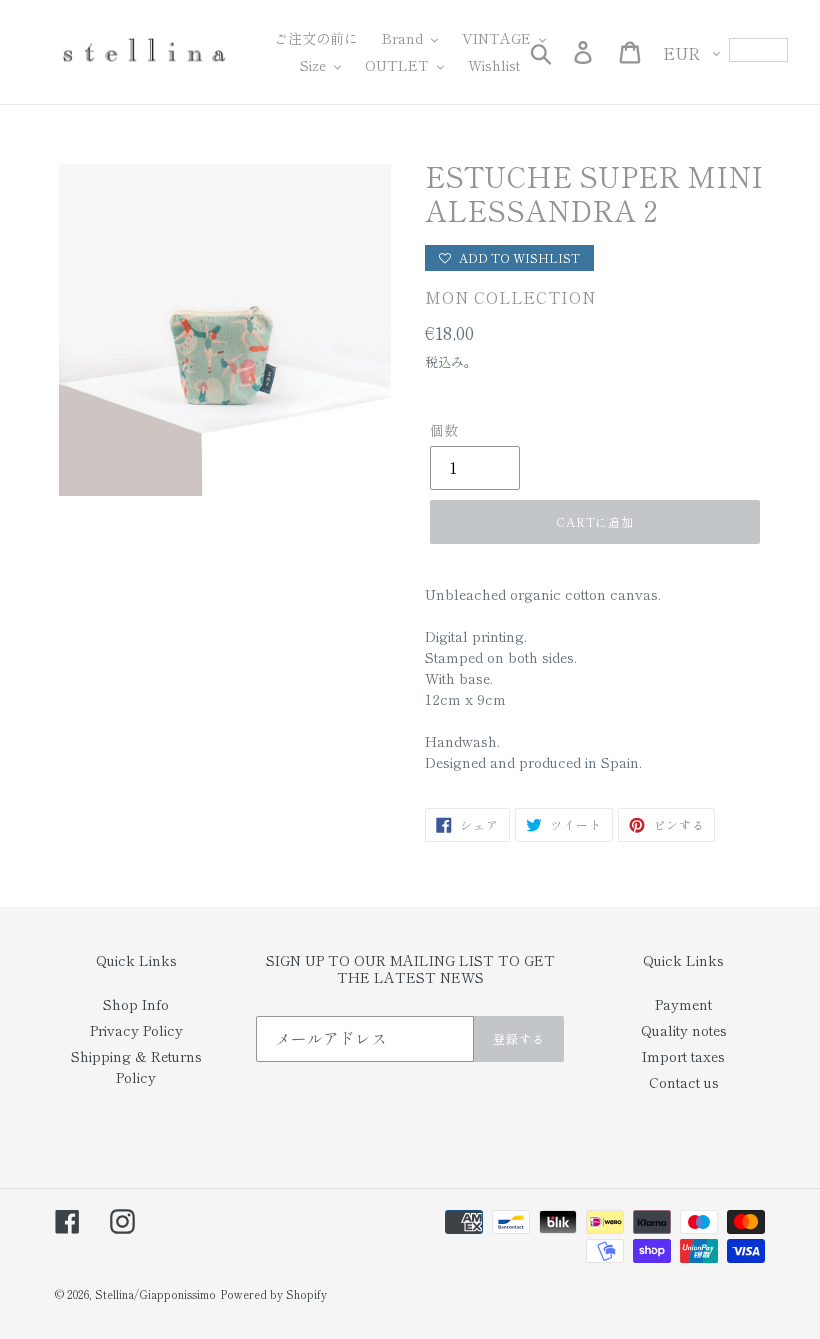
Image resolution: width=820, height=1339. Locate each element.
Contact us (684, 1082)
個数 (444, 430)
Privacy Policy (136, 1030)
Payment (683, 1004)
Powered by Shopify (273, 1294)
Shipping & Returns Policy (136, 1066)
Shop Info (136, 1004)
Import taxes (683, 1056)
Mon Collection (510, 297)
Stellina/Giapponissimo (155, 1294)
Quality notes (684, 1030)
